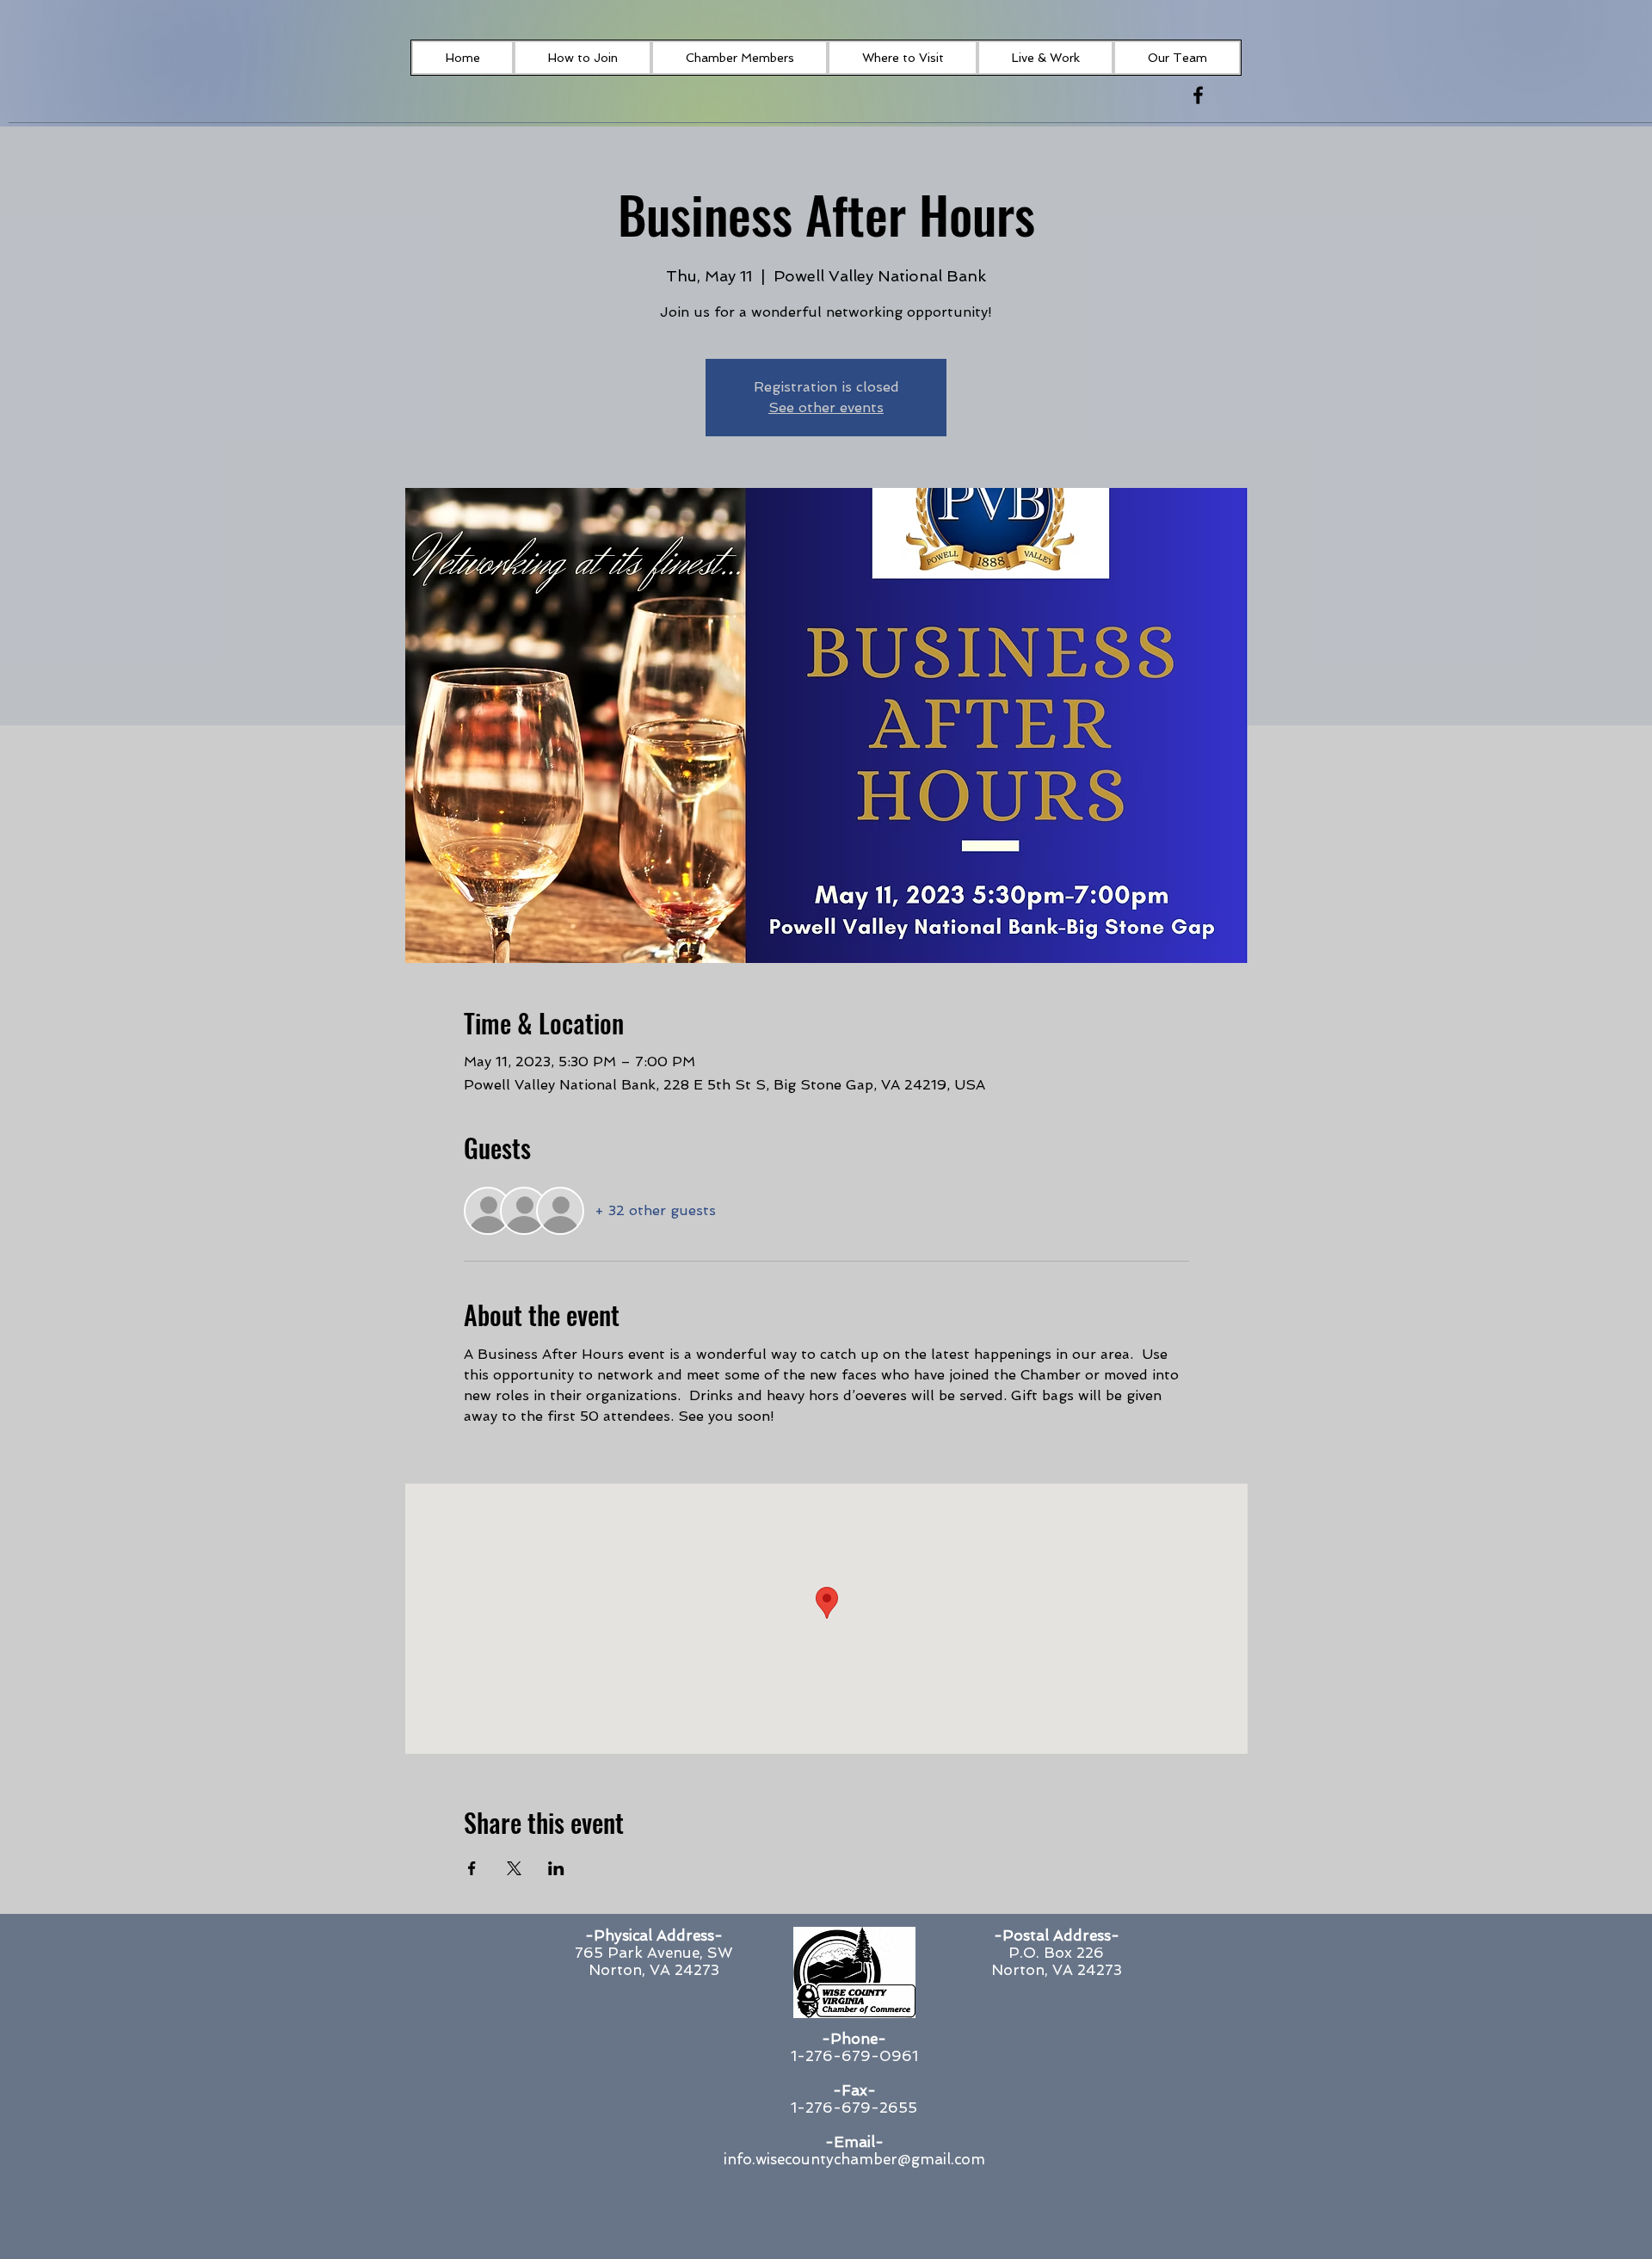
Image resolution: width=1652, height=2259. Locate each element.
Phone (854, 2039)
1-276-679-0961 (854, 2056)
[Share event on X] (514, 1868)
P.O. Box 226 (1056, 1953)
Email (854, 2142)
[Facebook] (1198, 95)
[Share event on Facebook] (472, 1868)
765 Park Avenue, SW (654, 1953)
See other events (826, 407)
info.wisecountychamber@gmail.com (854, 2159)
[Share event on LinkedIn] (556, 1868)
